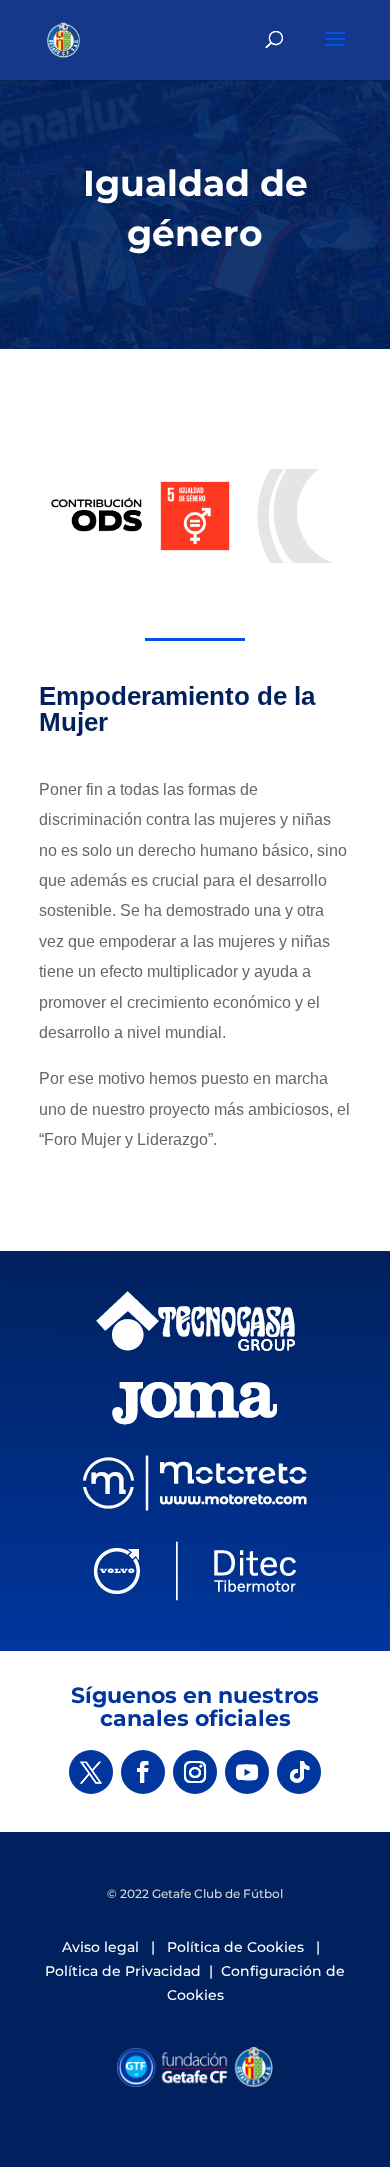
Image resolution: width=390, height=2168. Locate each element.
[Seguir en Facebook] (143, 1772)
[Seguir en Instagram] (195, 1772)
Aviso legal (100, 1947)
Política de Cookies (235, 1947)
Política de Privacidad (123, 1971)
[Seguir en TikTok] (299, 1772)
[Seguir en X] (91, 1772)
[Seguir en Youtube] (247, 1772)
